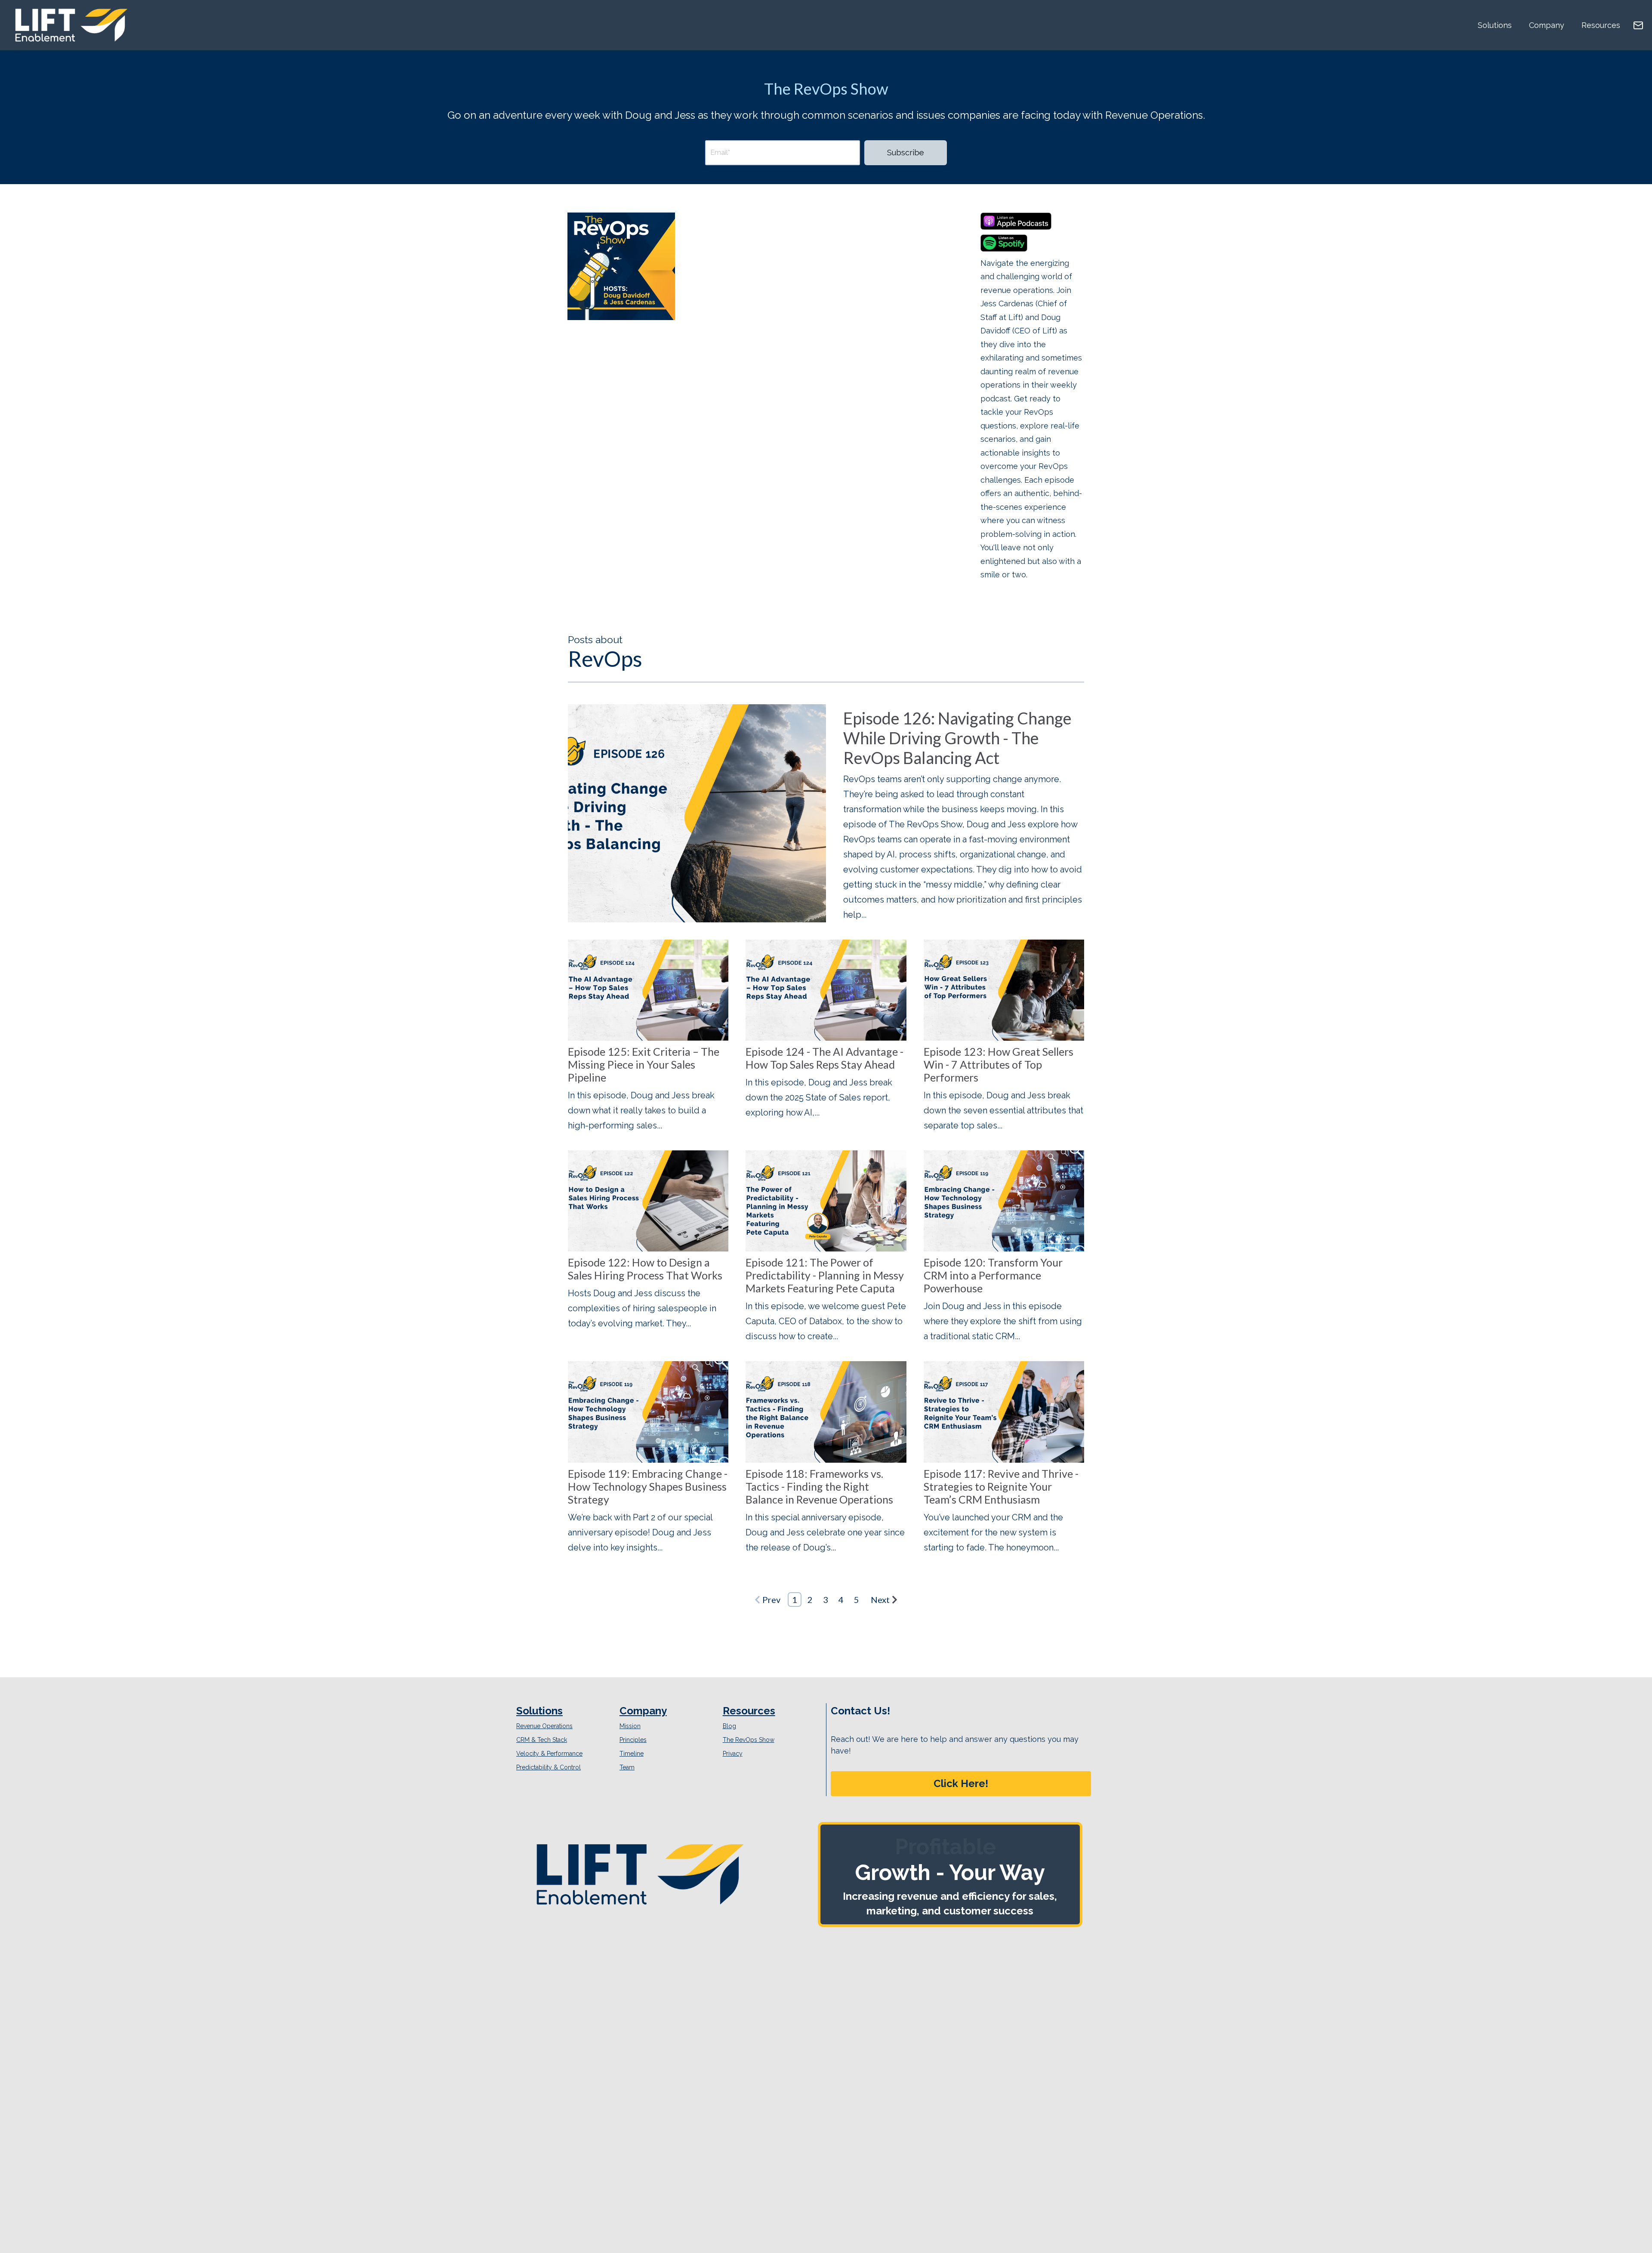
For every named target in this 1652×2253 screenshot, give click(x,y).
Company (1547, 25)
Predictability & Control (549, 1767)
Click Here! (961, 1783)
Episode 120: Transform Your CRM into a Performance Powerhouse (993, 1275)
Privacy (733, 1754)
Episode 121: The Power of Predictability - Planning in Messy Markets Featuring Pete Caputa (825, 1275)
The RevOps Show (749, 1740)
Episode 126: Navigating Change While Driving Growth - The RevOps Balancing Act (957, 738)
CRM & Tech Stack (542, 1740)
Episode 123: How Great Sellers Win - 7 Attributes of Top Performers (999, 1064)
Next (880, 1600)
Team (627, 1767)
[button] (961, 1784)
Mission (630, 1726)
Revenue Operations (544, 1726)
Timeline (632, 1754)
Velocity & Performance (549, 1754)
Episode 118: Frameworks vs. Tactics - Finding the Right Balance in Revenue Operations (819, 1486)
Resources (1601, 25)
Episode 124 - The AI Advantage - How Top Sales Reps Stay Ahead (824, 1058)
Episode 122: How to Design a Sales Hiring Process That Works (645, 1269)
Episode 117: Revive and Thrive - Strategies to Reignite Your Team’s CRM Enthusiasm (1001, 1486)
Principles (633, 1740)
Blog (729, 1726)
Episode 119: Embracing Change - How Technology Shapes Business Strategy (648, 1486)
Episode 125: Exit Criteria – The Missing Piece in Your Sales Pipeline (644, 1064)
